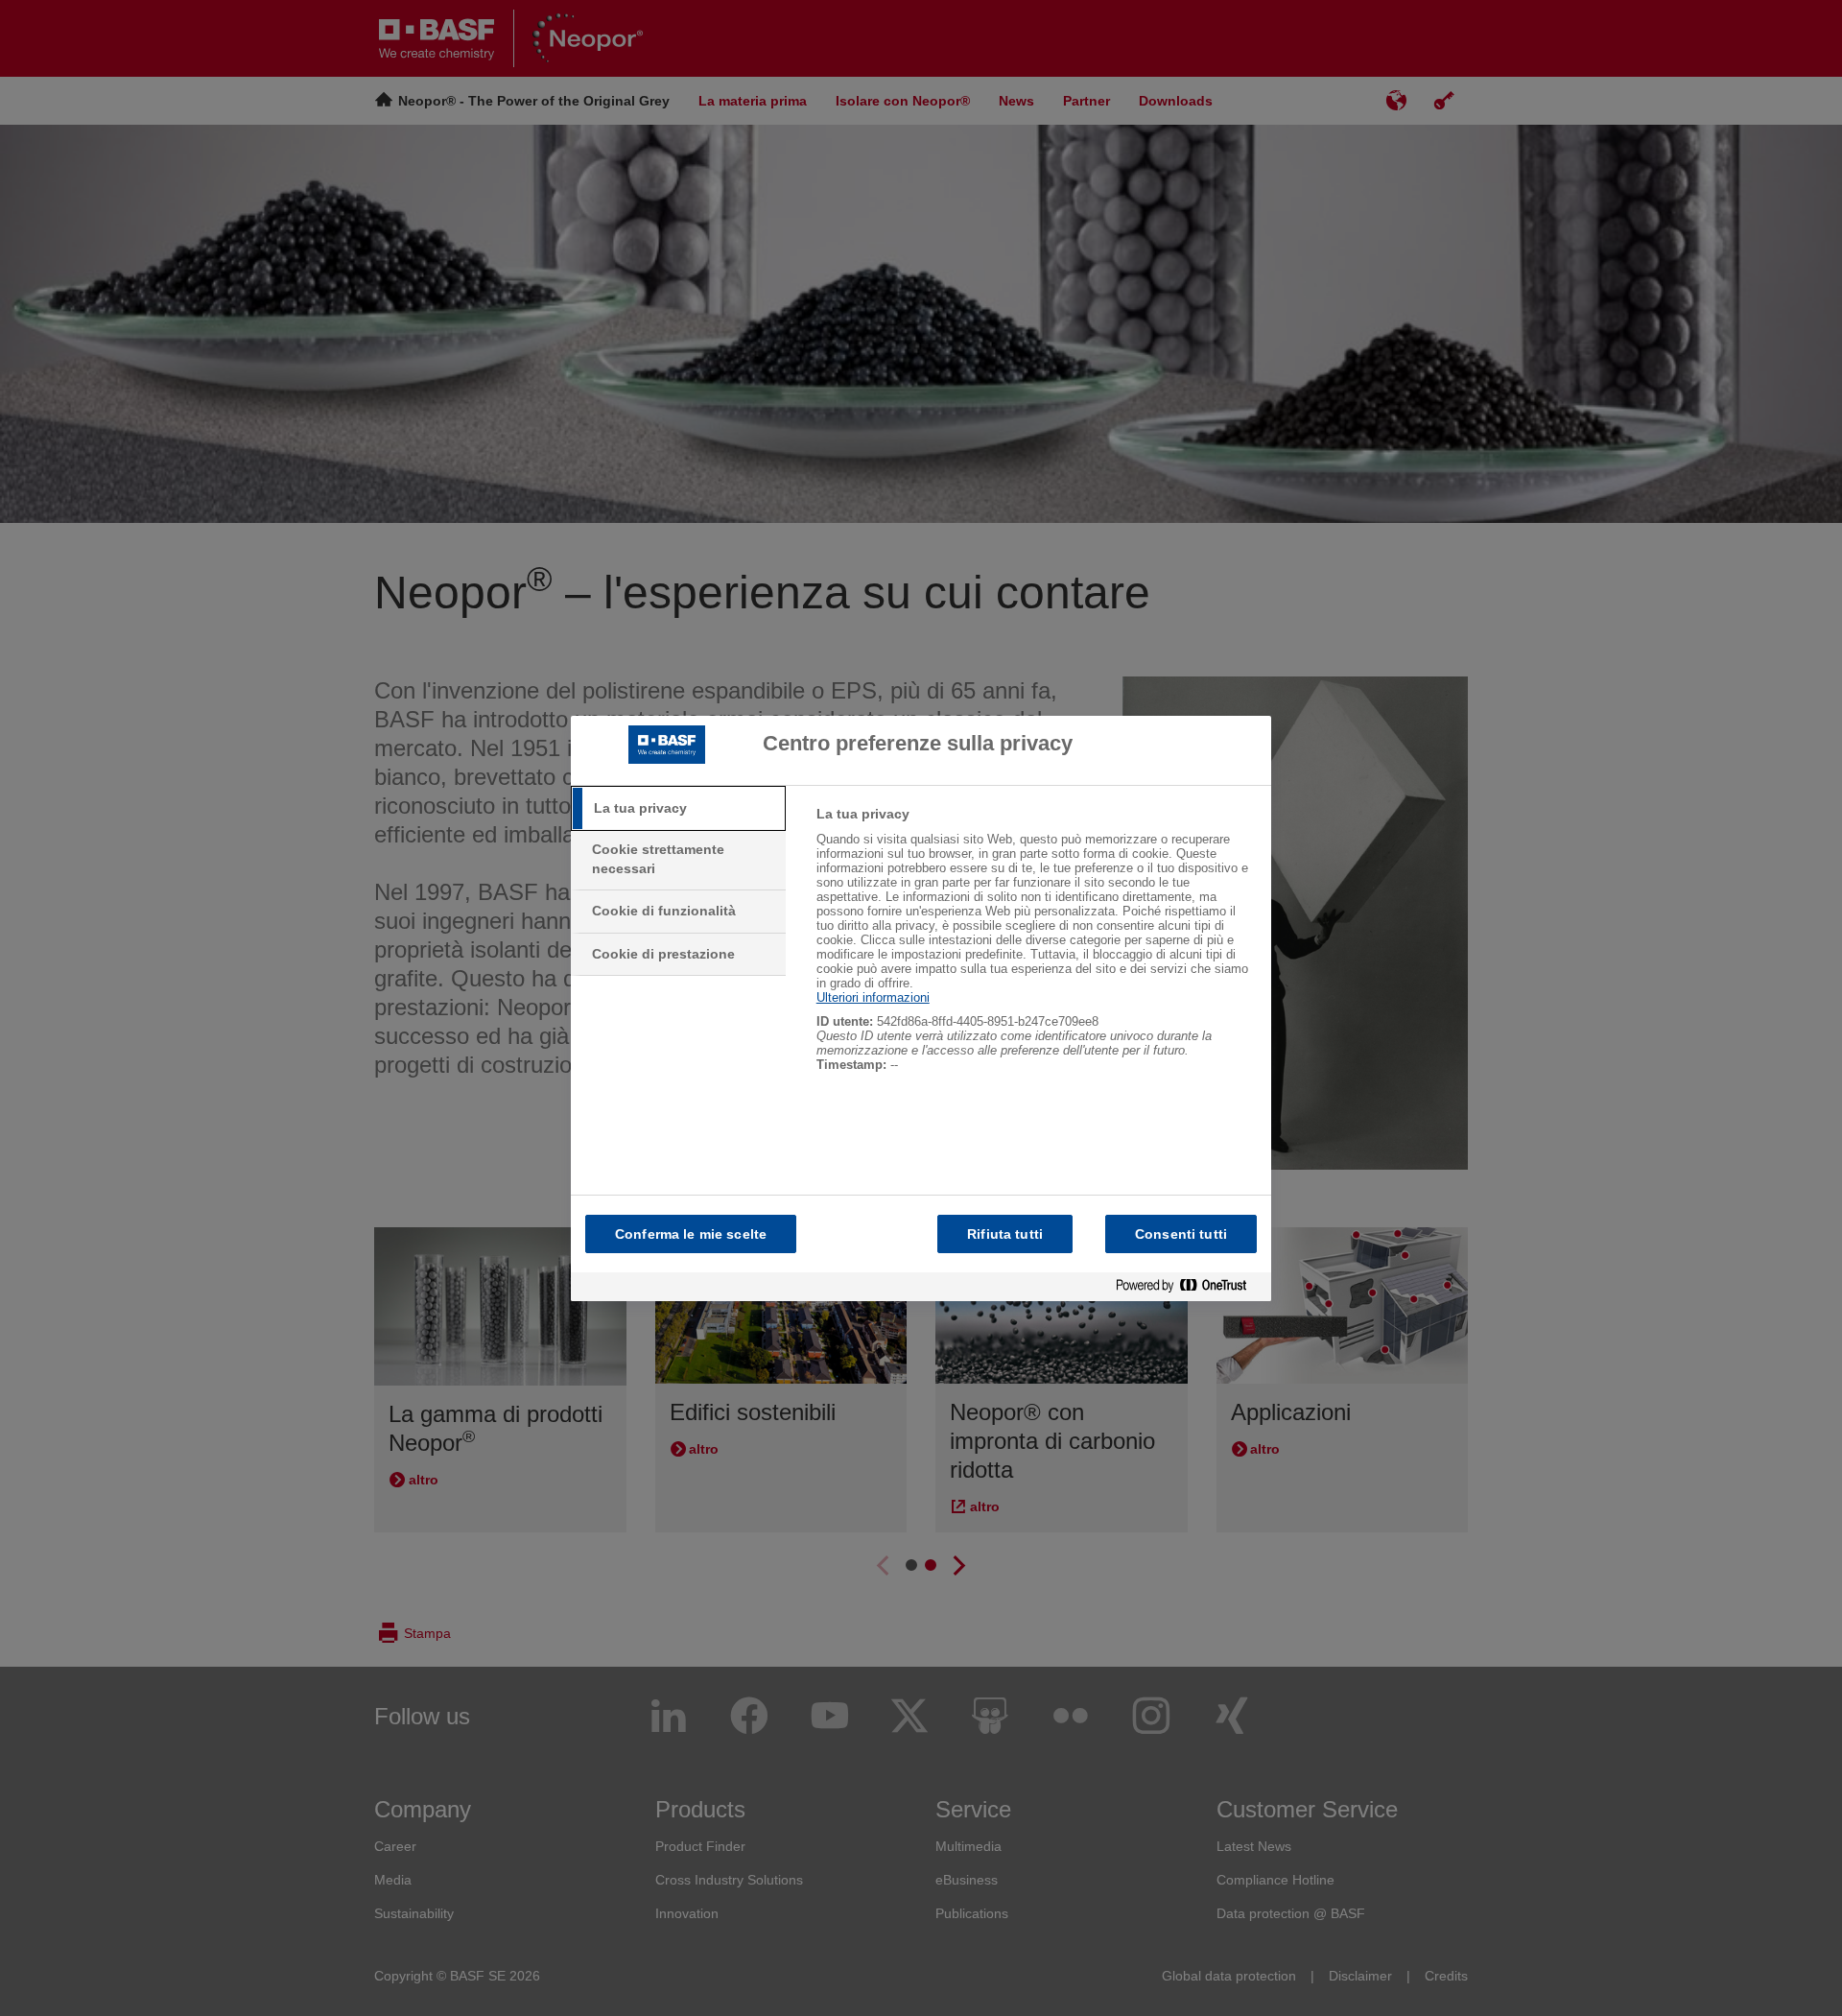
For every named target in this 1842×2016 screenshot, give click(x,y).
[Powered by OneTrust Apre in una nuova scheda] (1189, 1286)
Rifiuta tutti (1005, 1234)
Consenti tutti (1181, 1234)
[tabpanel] (1036, 949)
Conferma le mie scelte (691, 1234)
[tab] (678, 809)
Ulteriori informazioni (873, 997)
